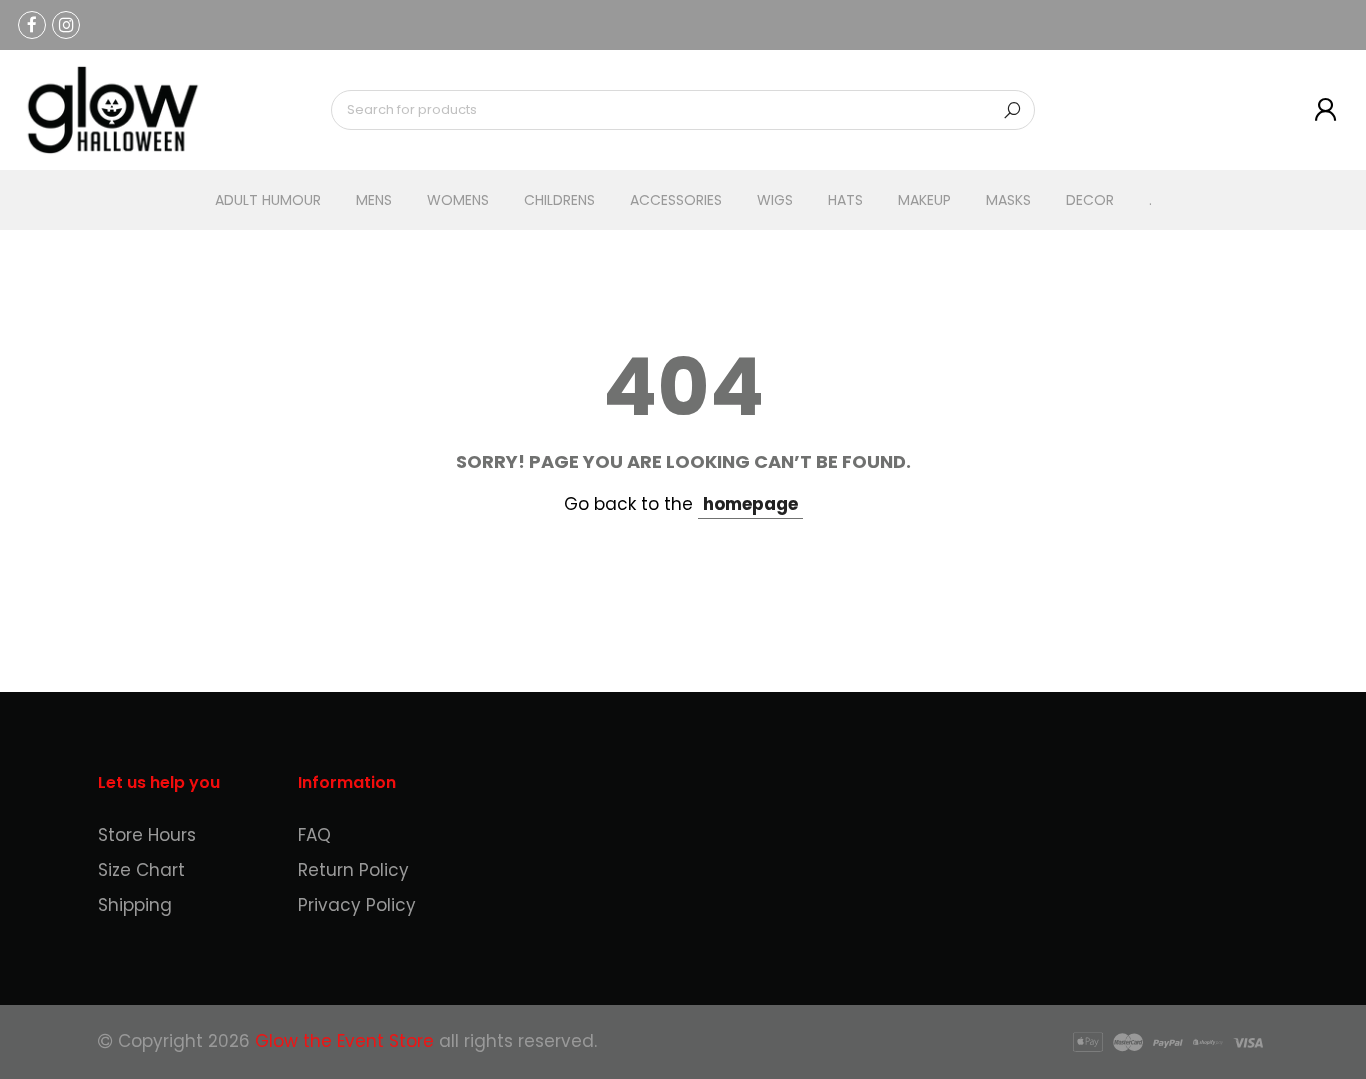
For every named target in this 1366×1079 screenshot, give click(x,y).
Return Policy (353, 870)
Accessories (676, 200)
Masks (1008, 200)
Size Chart (141, 870)
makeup (924, 200)
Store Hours (147, 835)
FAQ (314, 835)
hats (845, 200)
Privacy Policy (357, 905)
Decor (1090, 200)
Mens (374, 200)
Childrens (559, 200)
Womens (458, 200)
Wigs (775, 200)
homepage (750, 504)
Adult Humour (268, 200)
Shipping (135, 905)
